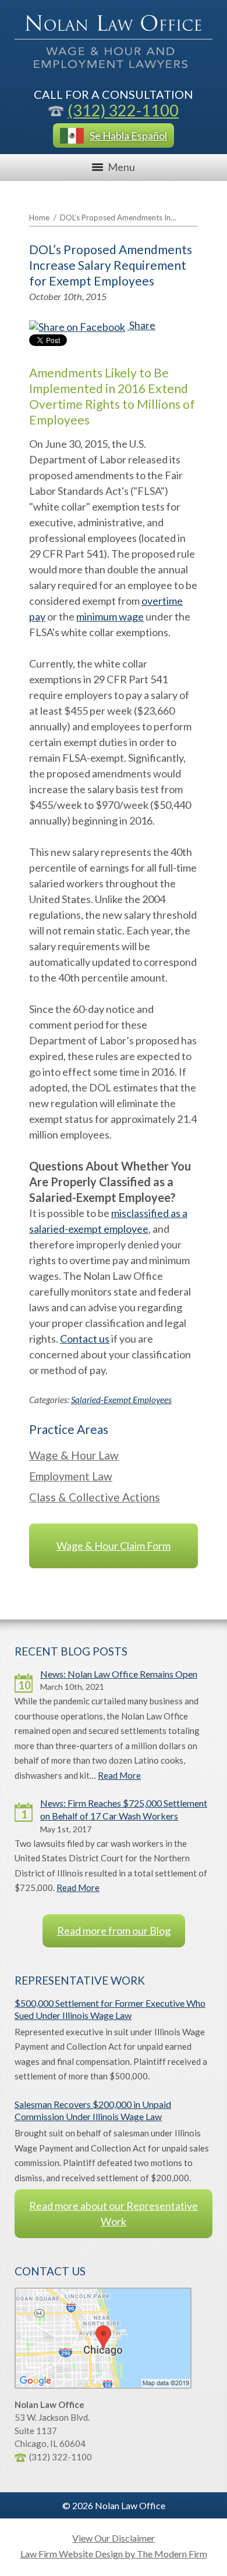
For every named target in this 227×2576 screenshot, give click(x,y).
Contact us (85, 1339)
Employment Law (71, 1476)
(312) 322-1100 (123, 110)
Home (39, 217)
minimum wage (110, 616)
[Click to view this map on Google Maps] (103, 2385)
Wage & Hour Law (74, 1455)
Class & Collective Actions (95, 1497)
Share (141, 325)
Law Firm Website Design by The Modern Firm (114, 2554)
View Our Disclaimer (114, 2538)
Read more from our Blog (114, 1931)
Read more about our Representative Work (114, 2213)
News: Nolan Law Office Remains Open (119, 1674)
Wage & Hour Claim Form (114, 1546)
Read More (119, 1775)
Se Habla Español (128, 135)
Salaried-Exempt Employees (121, 1400)
